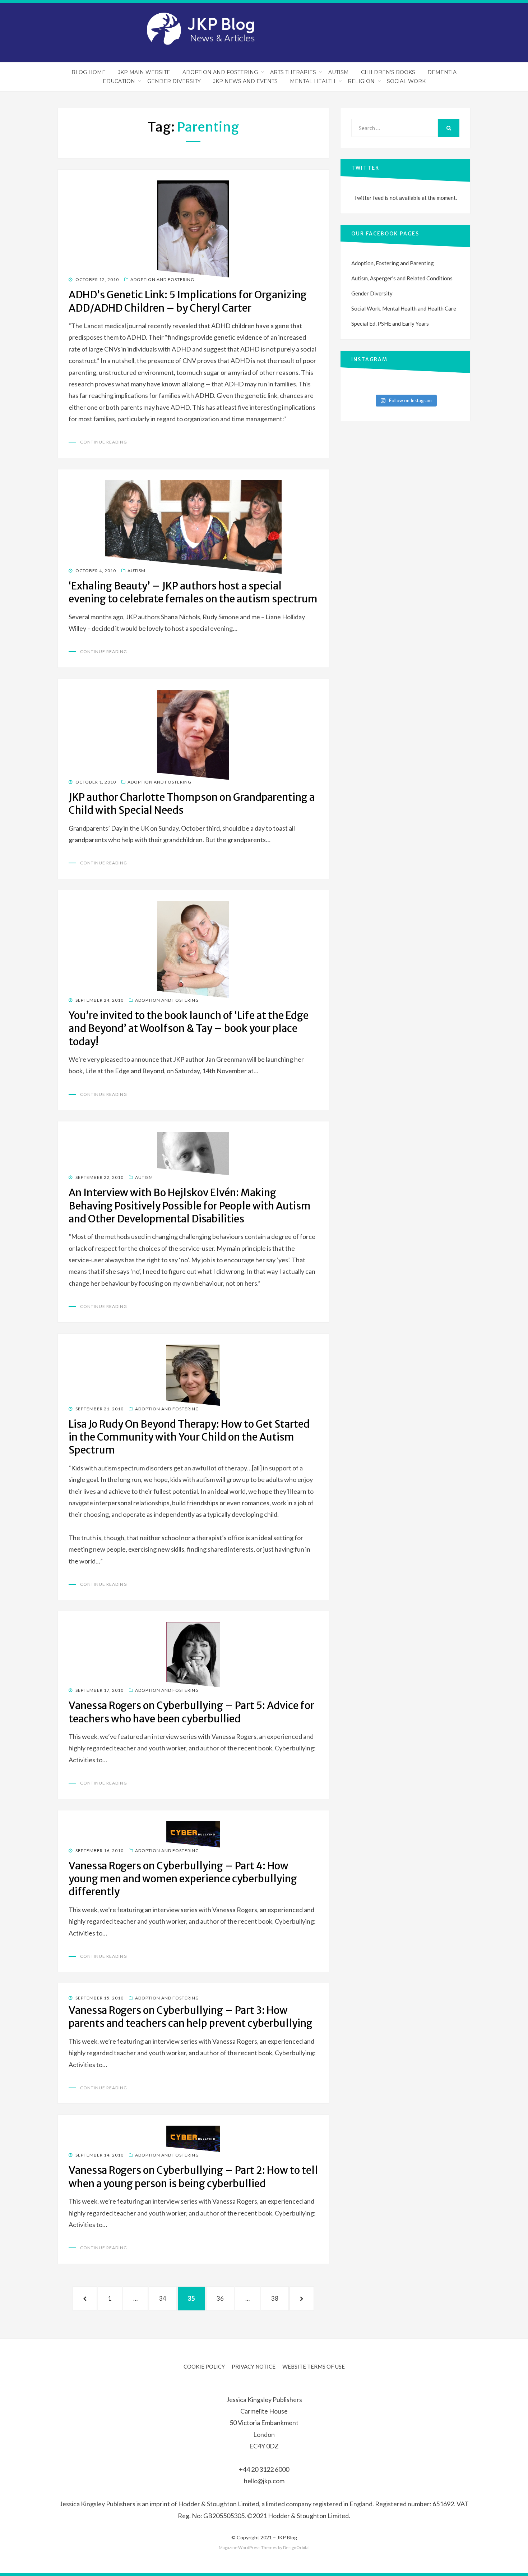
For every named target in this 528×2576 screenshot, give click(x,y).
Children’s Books (388, 72)
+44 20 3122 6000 (264, 2469)
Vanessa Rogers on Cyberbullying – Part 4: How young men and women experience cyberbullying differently (183, 1879)
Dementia (442, 72)
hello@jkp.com (264, 2481)
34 (167, 2298)
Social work (406, 81)
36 (224, 2298)
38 (279, 2298)
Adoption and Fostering (220, 72)
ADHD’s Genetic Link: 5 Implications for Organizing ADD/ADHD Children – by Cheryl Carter (188, 301)
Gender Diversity (174, 81)
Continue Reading (104, 442)
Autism (339, 72)
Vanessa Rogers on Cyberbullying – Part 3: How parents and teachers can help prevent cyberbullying (191, 2017)
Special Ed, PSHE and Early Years (390, 323)
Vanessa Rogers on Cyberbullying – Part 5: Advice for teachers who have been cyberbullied (191, 1712)
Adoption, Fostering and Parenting (393, 263)
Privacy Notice (254, 2366)
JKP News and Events (245, 81)
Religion (361, 81)
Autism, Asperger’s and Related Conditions (402, 278)
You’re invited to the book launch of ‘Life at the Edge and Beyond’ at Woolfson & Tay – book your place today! (189, 1028)
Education (119, 81)
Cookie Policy (204, 2366)
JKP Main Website (144, 72)
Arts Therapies (293, 72)
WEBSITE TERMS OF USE (314, 2366)
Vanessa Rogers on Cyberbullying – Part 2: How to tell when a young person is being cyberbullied (193, 2177)
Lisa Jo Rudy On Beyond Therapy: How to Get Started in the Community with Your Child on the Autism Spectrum (189, 1437)
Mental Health (313, 81)
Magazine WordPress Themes (248, 2547)
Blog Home (89, 72)
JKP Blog (287, 2537)
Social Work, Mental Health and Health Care (404, 308)
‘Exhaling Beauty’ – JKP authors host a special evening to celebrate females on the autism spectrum (193, 592)
